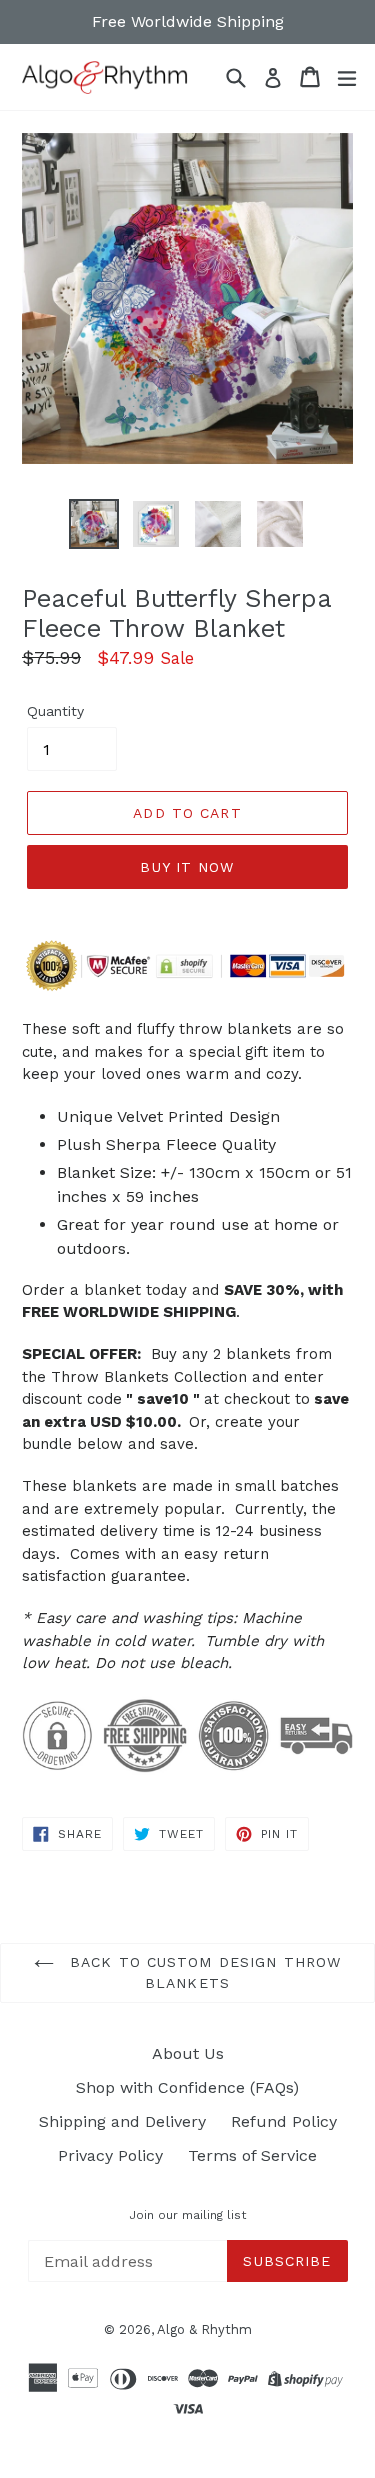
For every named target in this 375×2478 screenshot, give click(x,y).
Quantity (55, 711)
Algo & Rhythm (204, 2329)
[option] (94, 524)
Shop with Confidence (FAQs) (187, 2087)
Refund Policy (284, 2121)
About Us (188, 2053)
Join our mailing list (187, 2215)
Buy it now (187, 867)
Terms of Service (252, 2155)
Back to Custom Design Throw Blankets (202, 1972)
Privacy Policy (110, 2155)
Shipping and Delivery (122, 2121)
